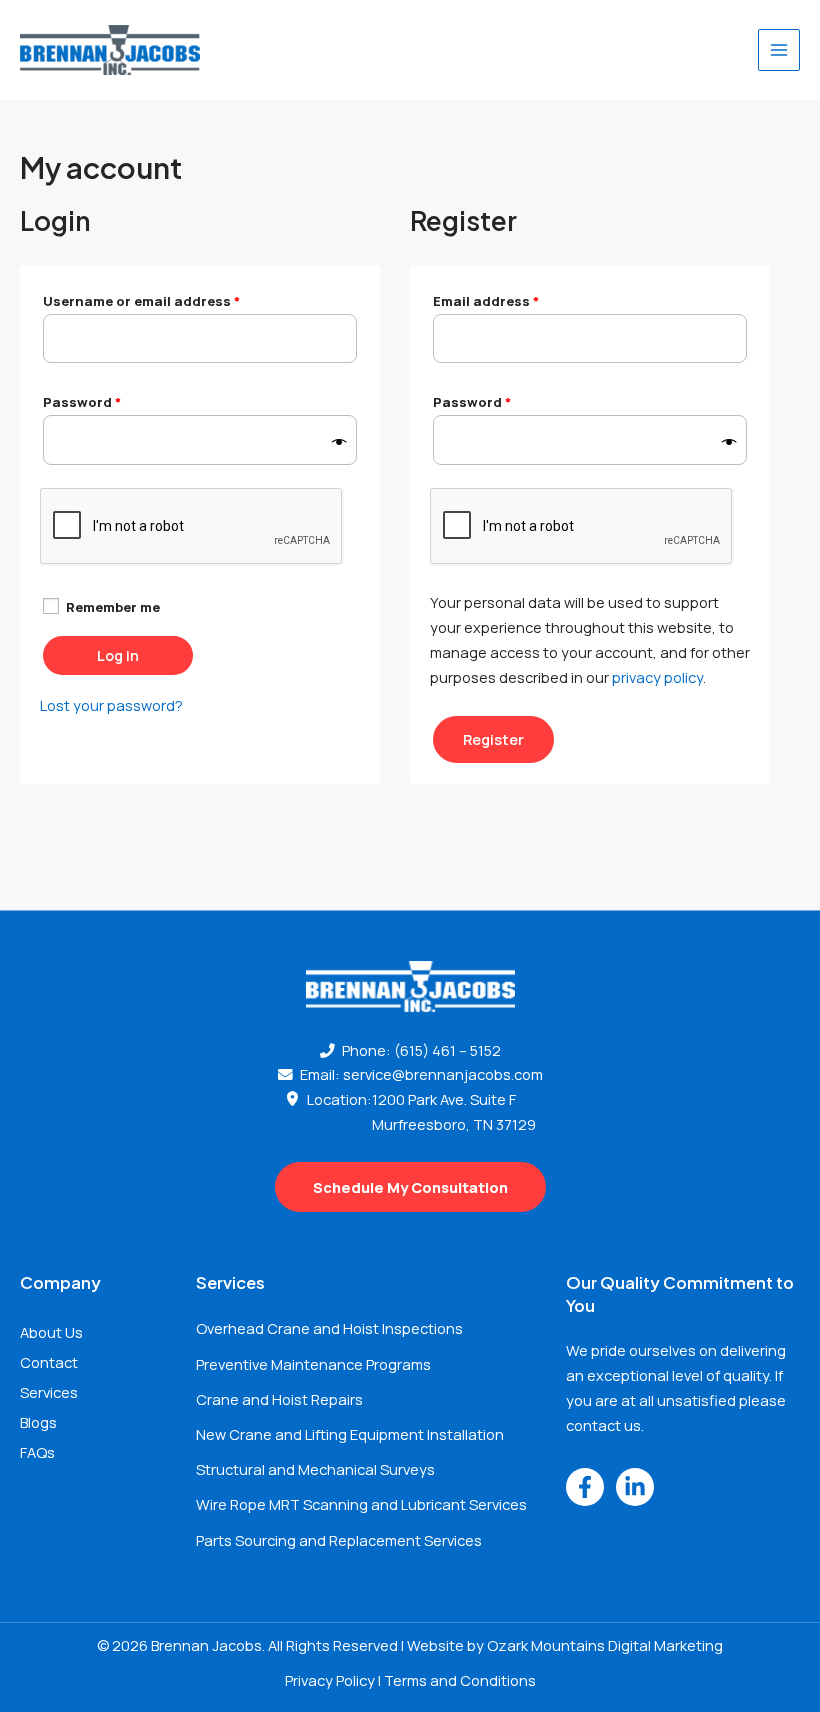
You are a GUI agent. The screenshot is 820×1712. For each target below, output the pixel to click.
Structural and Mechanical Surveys (315, 1469)
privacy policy (657, 677)
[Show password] (339, 442)
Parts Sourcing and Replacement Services (339, 1540)
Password (112, 400)
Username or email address (172, 299)
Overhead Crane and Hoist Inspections (329, 1328)
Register (493, 739)
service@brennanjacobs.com (443, 1074)
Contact (49, 1362)
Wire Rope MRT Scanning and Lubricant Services (361, 1504)
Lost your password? (111, 705)
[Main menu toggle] (779, 50)
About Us (51, 1332)
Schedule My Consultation (410, 1187)
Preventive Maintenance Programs (313, 1364)
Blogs (38, 1422)
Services (49, 1392)
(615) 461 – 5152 (447, 1050)
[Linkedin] (635, 1487)
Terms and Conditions (460, 1680)
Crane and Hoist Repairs (279, 1399)
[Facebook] (585, 1487)
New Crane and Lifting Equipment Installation (350, 1434)
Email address (516, 299)
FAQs (37, 1452)
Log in (118, 655)
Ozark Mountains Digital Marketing (605, 1645)
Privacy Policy (330, 1680)
